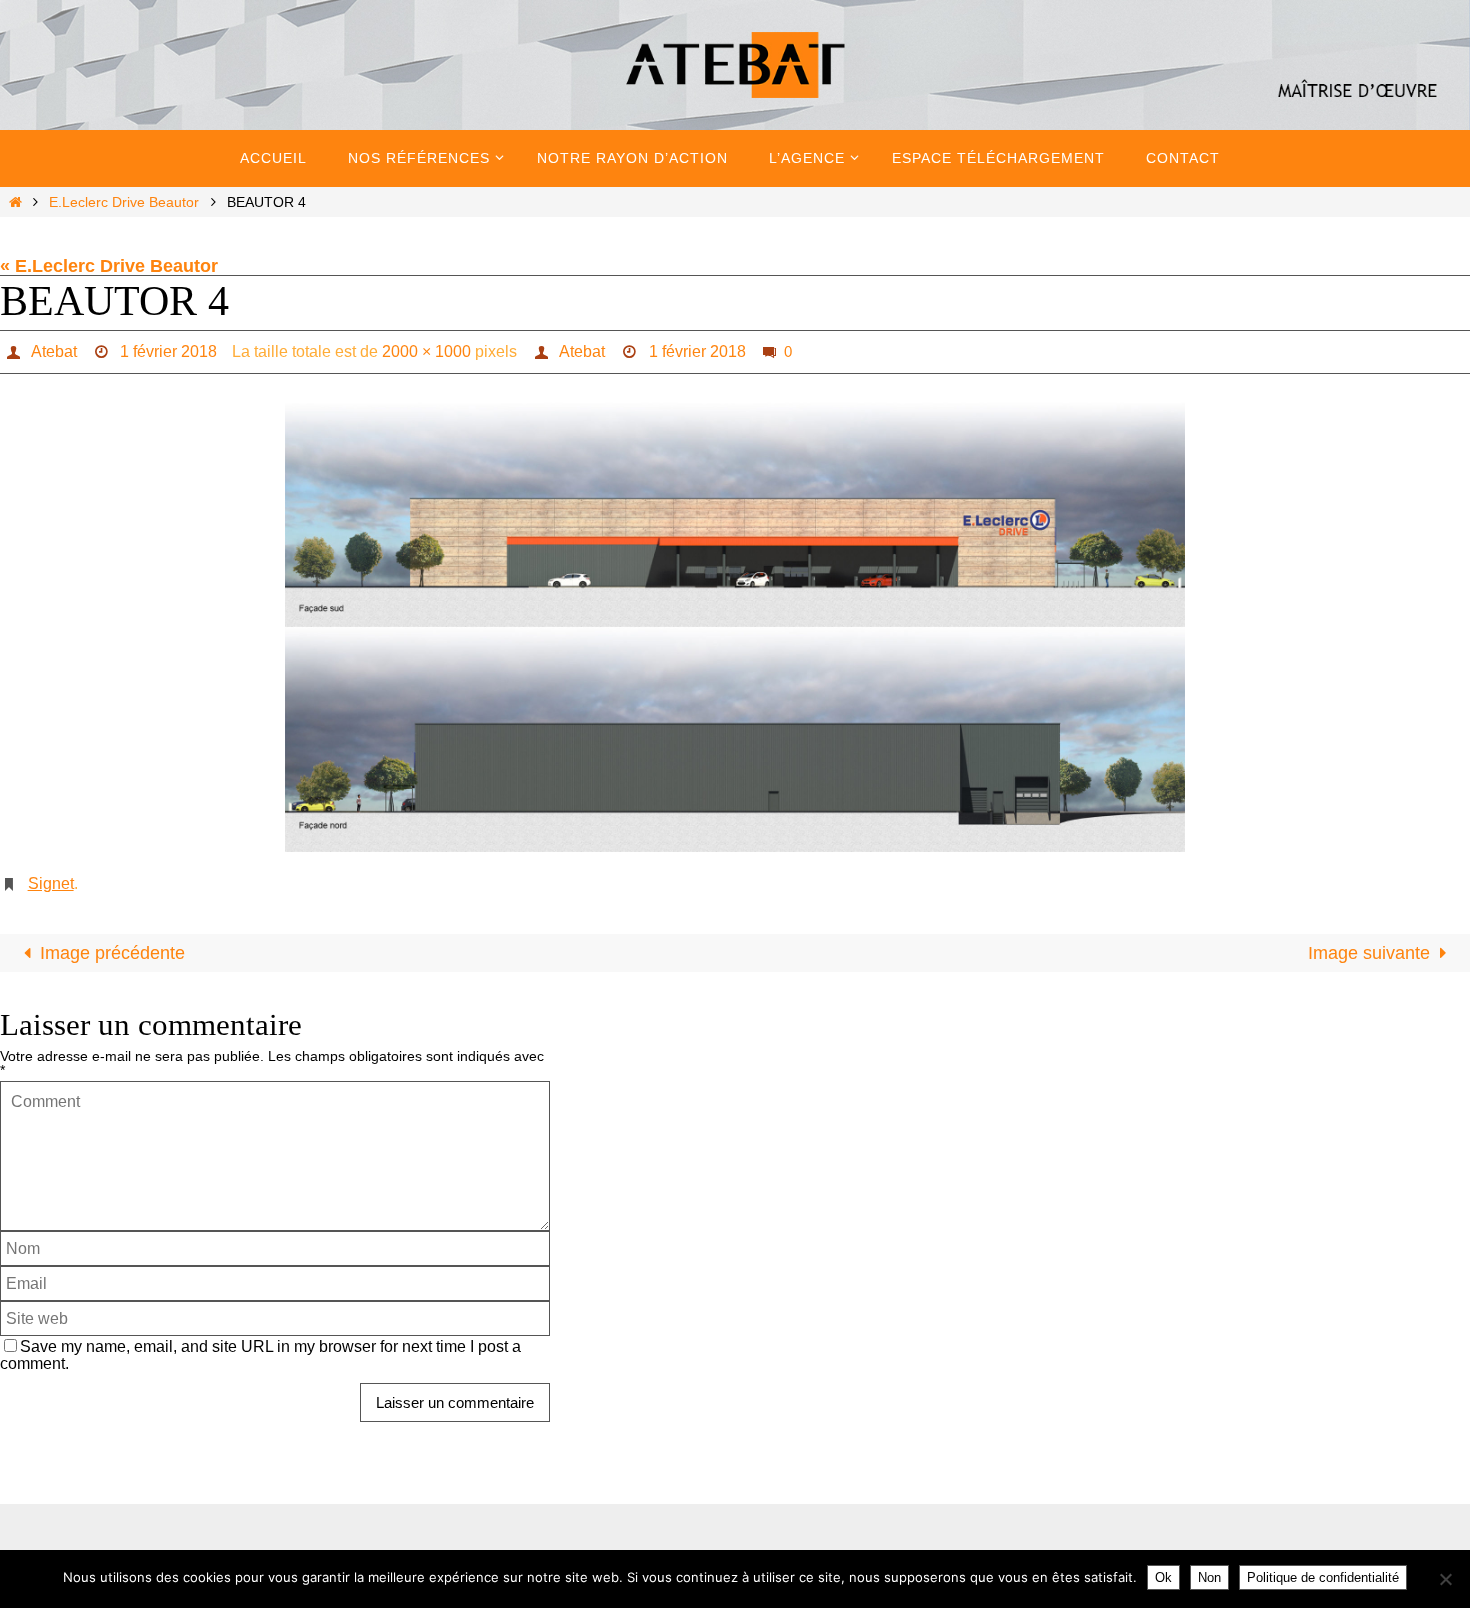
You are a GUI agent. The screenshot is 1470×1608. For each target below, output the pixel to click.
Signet (51, 883)
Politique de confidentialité (1323, 1577)
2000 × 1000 (426, 351)
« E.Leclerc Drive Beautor (109, 266)
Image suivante (1369, 953)
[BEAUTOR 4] (735, 627)
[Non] (1445, 1579)
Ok (1163, 1577)
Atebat (54, 351)
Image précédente (112, 953)
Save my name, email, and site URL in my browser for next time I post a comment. (260, 1354)
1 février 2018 (168, 351)
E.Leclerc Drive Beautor (124, 202)
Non (1209, 1577)
